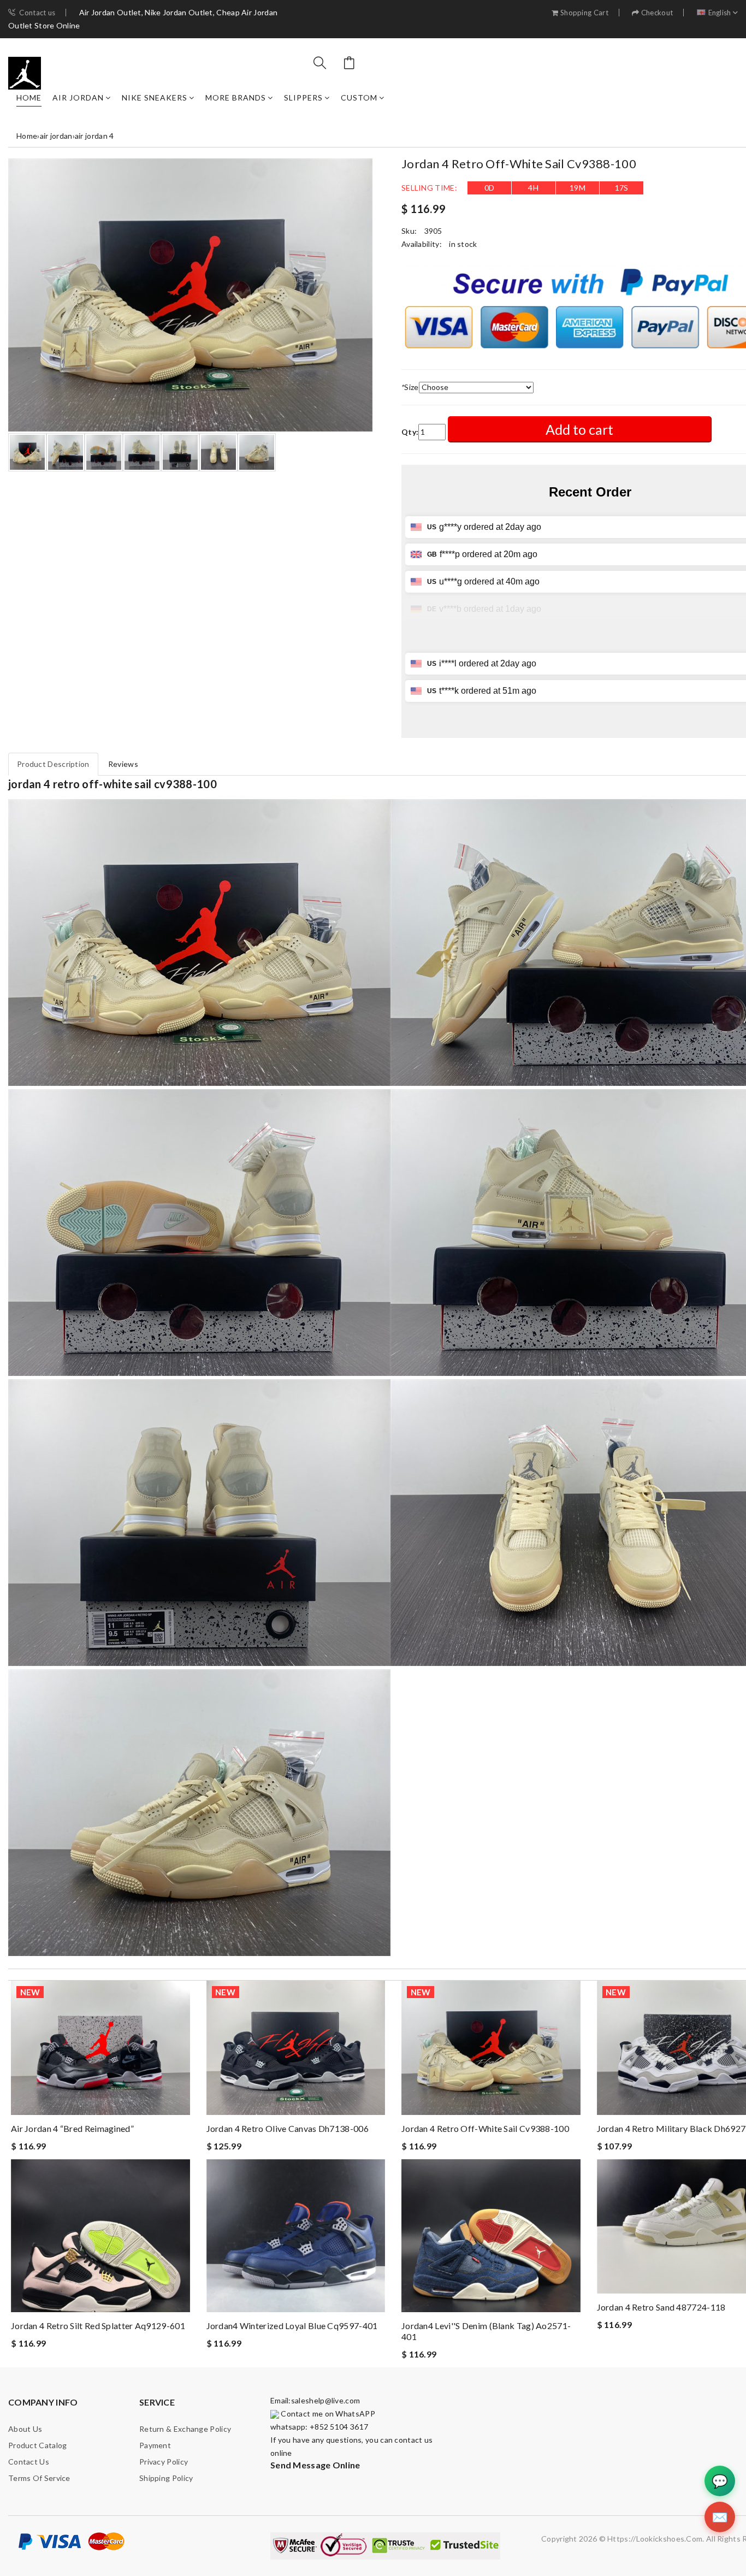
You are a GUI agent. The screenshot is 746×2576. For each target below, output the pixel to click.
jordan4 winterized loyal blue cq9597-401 (292, 2326)
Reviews (123, 764)
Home (29, 98)
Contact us (37, 13)
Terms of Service (39, 2478)
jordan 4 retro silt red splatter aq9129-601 (98, 2326)
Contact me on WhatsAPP (327, 2413)
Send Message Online (315, 2465)
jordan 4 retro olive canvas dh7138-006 (288, 2128)
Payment (155, 2445)
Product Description (53, 764)
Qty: (410, 432)
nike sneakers (155, 98)
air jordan (78, 98)
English (720, 13)
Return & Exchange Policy (185, 2429)
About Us (25, 2429)
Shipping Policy (166, 2478)
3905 (433, 231)
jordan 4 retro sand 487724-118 (661, 2307)
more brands (236, 98)
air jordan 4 (94, 136)
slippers (303, 98)
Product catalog (38, 2445)
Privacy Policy (164, 2462)
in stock (463, 244)
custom (359, 98)
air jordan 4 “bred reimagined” (72, 2128)
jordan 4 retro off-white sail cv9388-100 (485, 2128)
